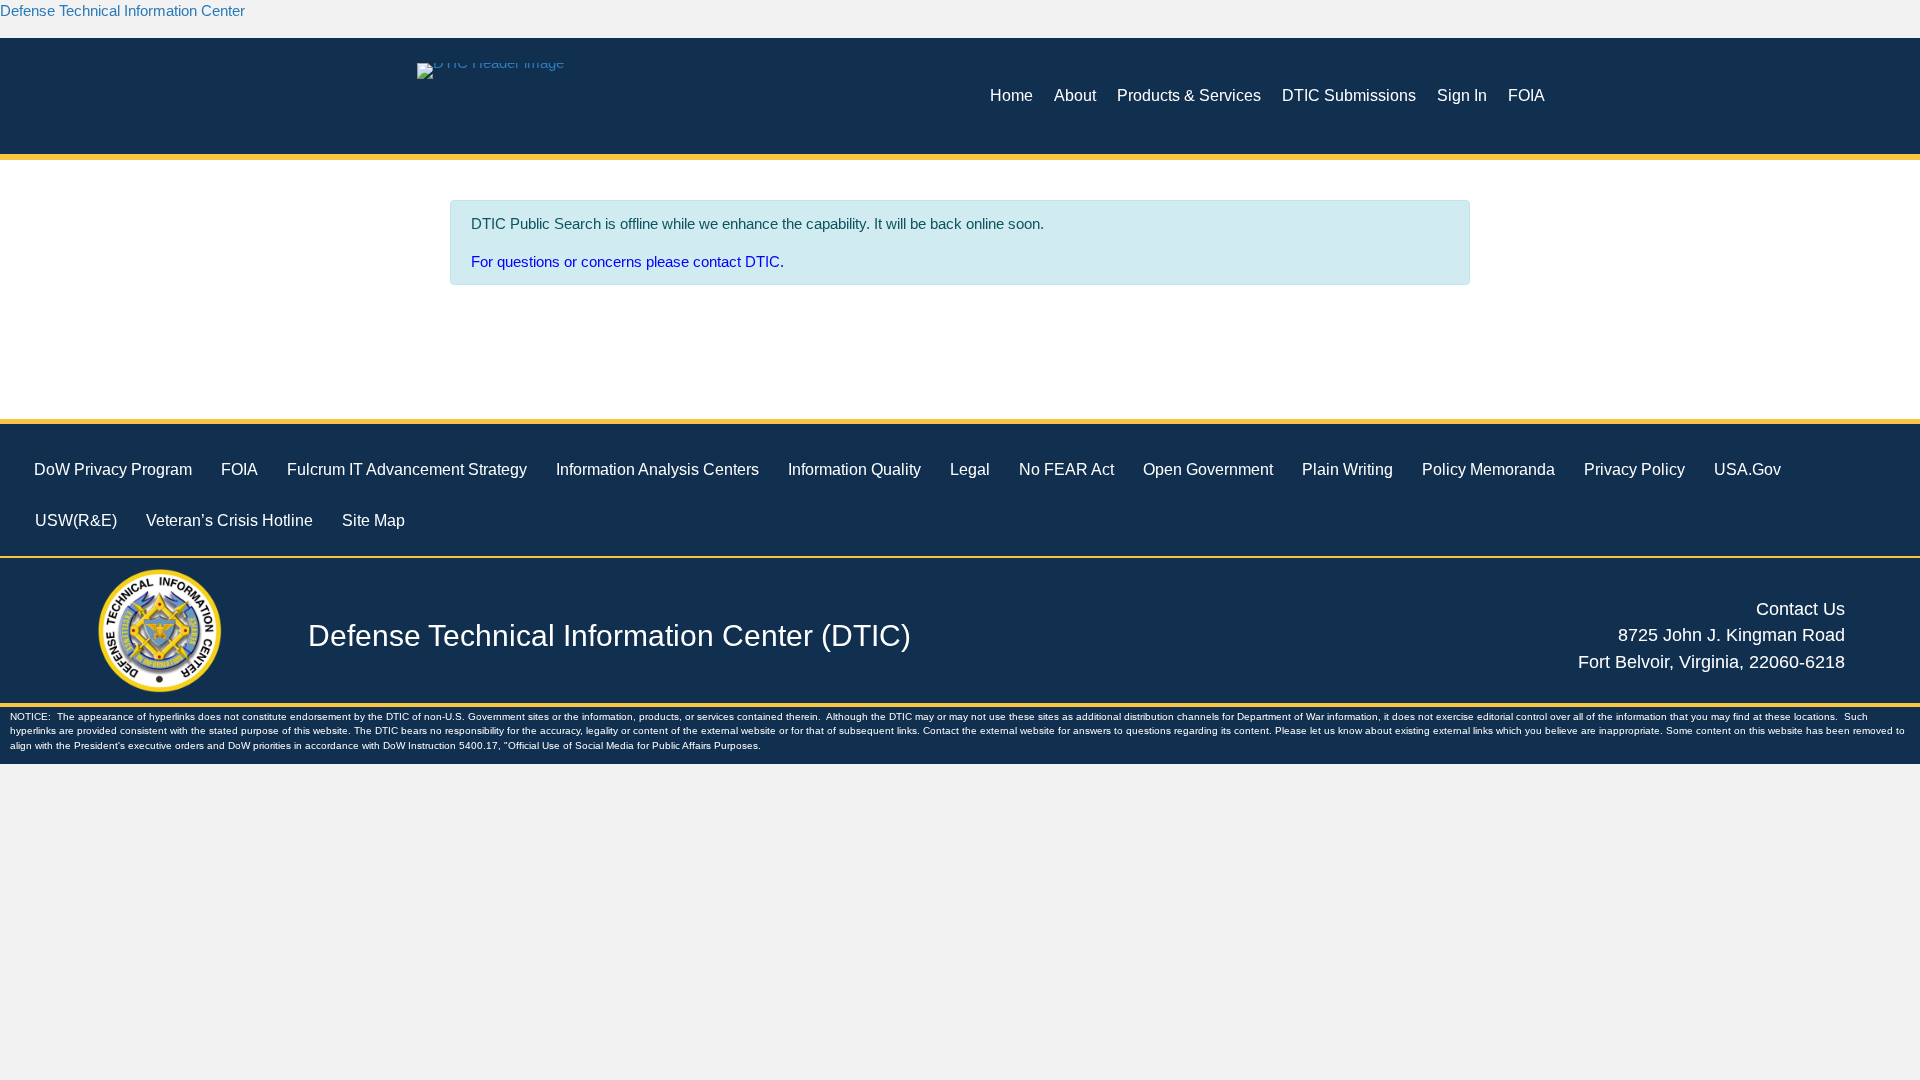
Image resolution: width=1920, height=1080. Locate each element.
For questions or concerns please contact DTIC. (627, 261)
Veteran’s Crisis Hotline (229, 520)
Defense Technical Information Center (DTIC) (609, 635)
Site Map (373, 520)
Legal (970, 469)
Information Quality (854, 469)
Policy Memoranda (1488, 469)
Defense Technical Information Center (122, 10)
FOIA (1526, 95)
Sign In (1462, 95)
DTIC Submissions (1349, 95)
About (1075, 95)
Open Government (1208, 469)
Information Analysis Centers (657, 469)
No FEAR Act (1066, 469)
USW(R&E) (76, 520)
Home (1011, 95)
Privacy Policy (1634, 469)
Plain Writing (1347, 469)
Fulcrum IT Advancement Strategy (407, 469)
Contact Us (1800, 609)
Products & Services (1189, 95)
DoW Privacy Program (113, 469)
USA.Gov (1747, 469)
